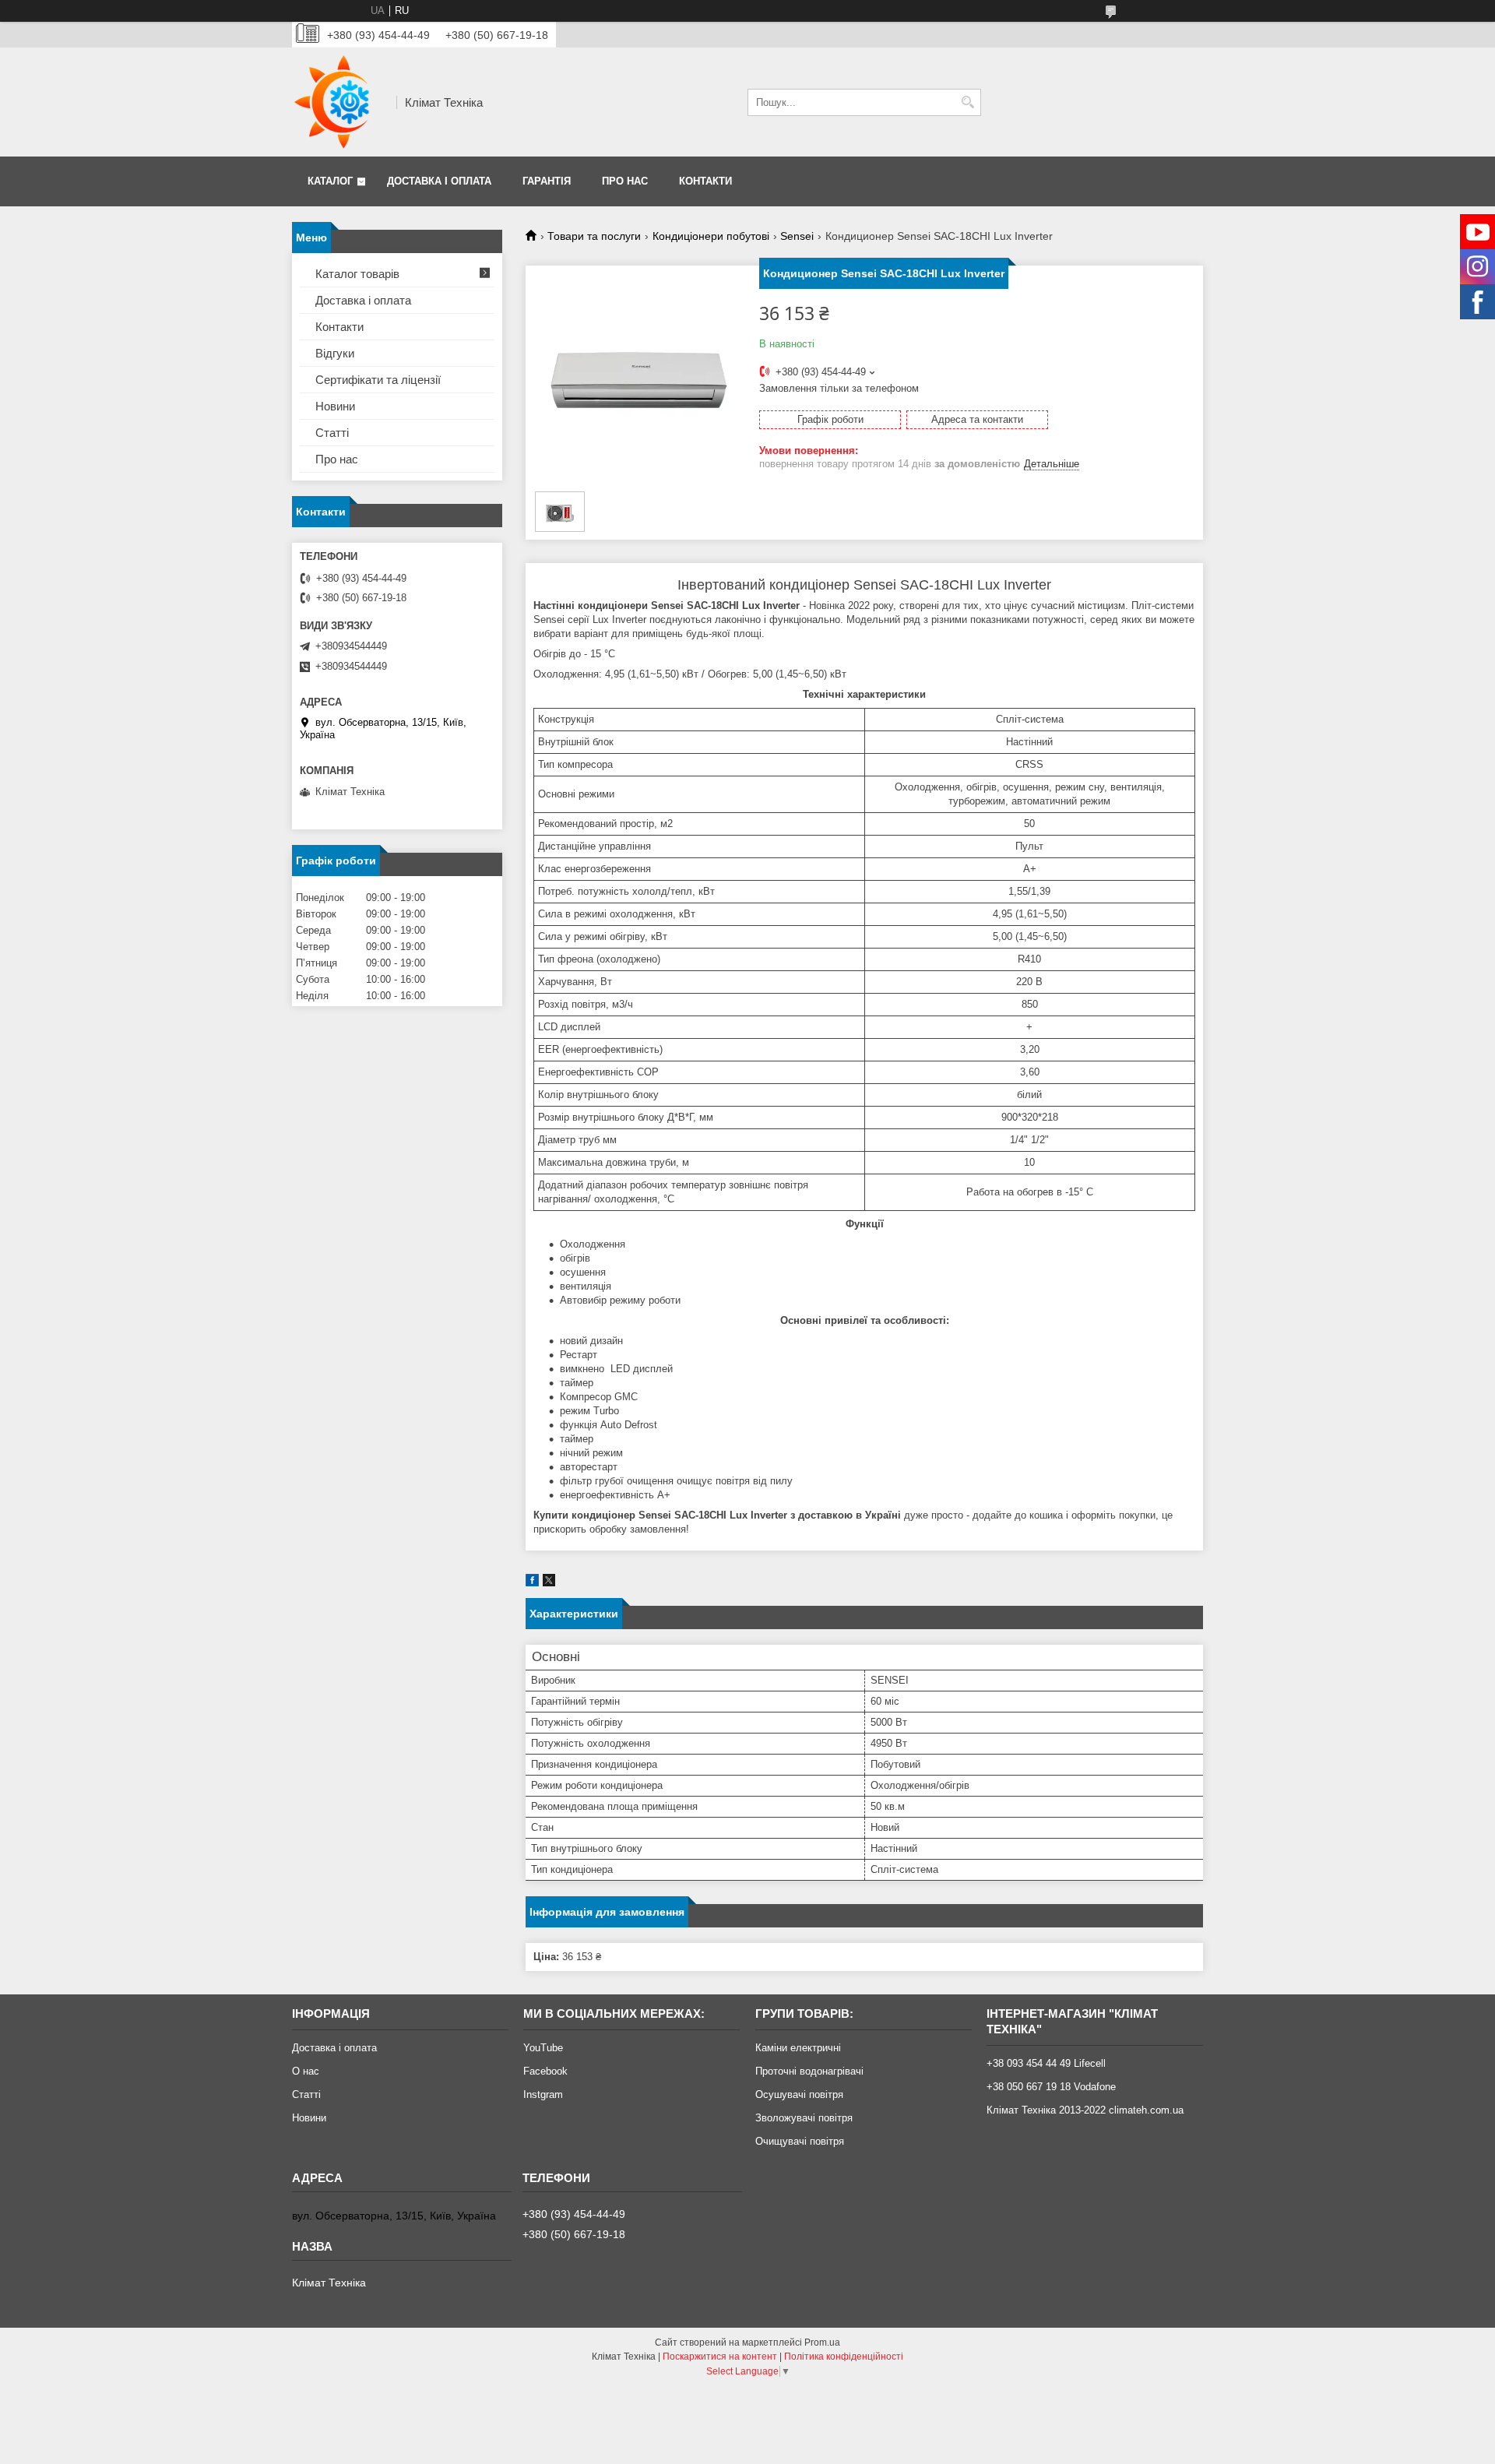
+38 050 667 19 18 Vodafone (1051, 2087)
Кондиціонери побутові (711, 236)
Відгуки (335, 353)
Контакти (705, 181)
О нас (306, 2071)
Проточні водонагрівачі (809, 2071)
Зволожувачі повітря (804, 2118)
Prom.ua (822, 2343)
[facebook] (532, 1583)
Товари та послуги (594, 236)
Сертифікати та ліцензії (378, 380)
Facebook (545, 2071)
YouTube (543, 2048)
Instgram (543, 2094)
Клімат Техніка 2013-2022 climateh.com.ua (1085, 2110)
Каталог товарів (357, 274)
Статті (332, 433)
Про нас (625, 181)
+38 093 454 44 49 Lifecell (1046, 2063)
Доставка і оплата (439, 181)
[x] (549, 1583)
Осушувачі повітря (799, 2094)
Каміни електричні (798, 2048)
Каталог (330, 181)
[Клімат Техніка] (339, 102)
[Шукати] (967, 102)
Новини (335, 406)
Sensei (797, 236)
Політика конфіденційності (844, 2357)
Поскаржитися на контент (720, 2357)
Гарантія (547, 181)
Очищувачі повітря (800, 2141)
